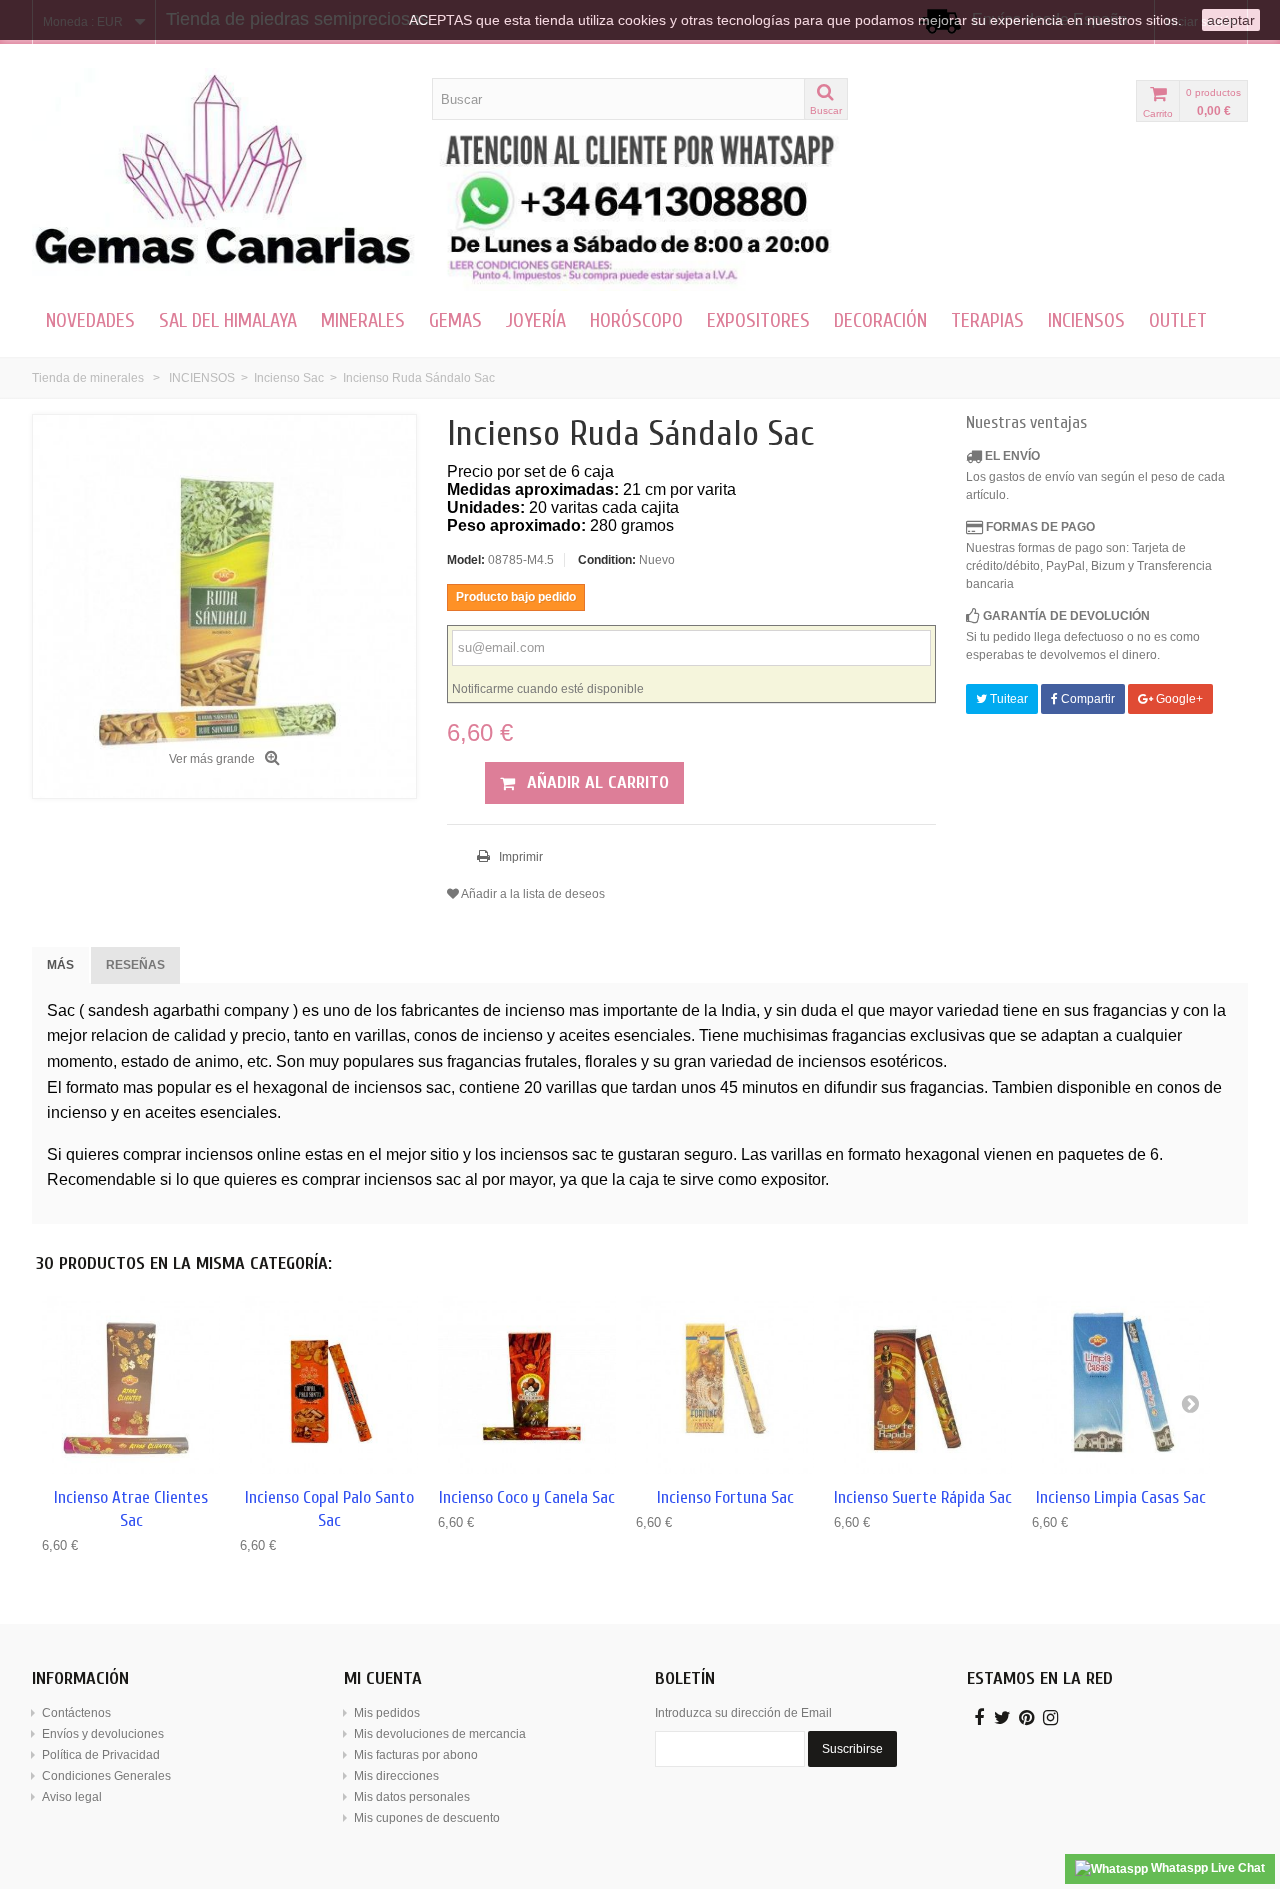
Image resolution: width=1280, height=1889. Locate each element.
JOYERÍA (536, 320)
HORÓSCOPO (636, 320)
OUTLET (1178, 320)
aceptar (1231, 20)
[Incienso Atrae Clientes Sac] (131, 1385)
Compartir (1086, 699)
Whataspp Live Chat (1206, 1868)
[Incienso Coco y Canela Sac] (527, 1385)
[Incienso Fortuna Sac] (725, 1385)
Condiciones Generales (106, 1776)
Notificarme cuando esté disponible (548, 689)
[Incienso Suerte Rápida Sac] (923, 1385)
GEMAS (455, 320)
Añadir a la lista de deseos (532, 894)
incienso (535, 1010)
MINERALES (363, 320)
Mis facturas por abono (416, 1755)
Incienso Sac (289, 378)
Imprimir (519, 857)
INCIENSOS (1086, 320)
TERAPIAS (987, 320)
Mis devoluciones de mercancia (440, 1734)
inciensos (832, 1061)
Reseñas (135, 965)
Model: (466, 560)
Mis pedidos (387, 1713)
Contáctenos (76, 1713)
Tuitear (1007, 699)
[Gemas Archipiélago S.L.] (224, 172)
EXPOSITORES (758, 320)
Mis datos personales (412, 1797)
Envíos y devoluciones (103, 1734)
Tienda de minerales (88, 378)
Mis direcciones (396, 1776)
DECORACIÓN (880, 320)
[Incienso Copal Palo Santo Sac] (329, 1385)
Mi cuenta (383, 1678)
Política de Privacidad (101, 1755)
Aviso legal (72, 1797)
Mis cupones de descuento (427, 1818)
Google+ (1178, 699)
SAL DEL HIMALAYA (228, 320)
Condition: (607, 560)
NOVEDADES (90, 320)
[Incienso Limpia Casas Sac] (1121, 1385)
